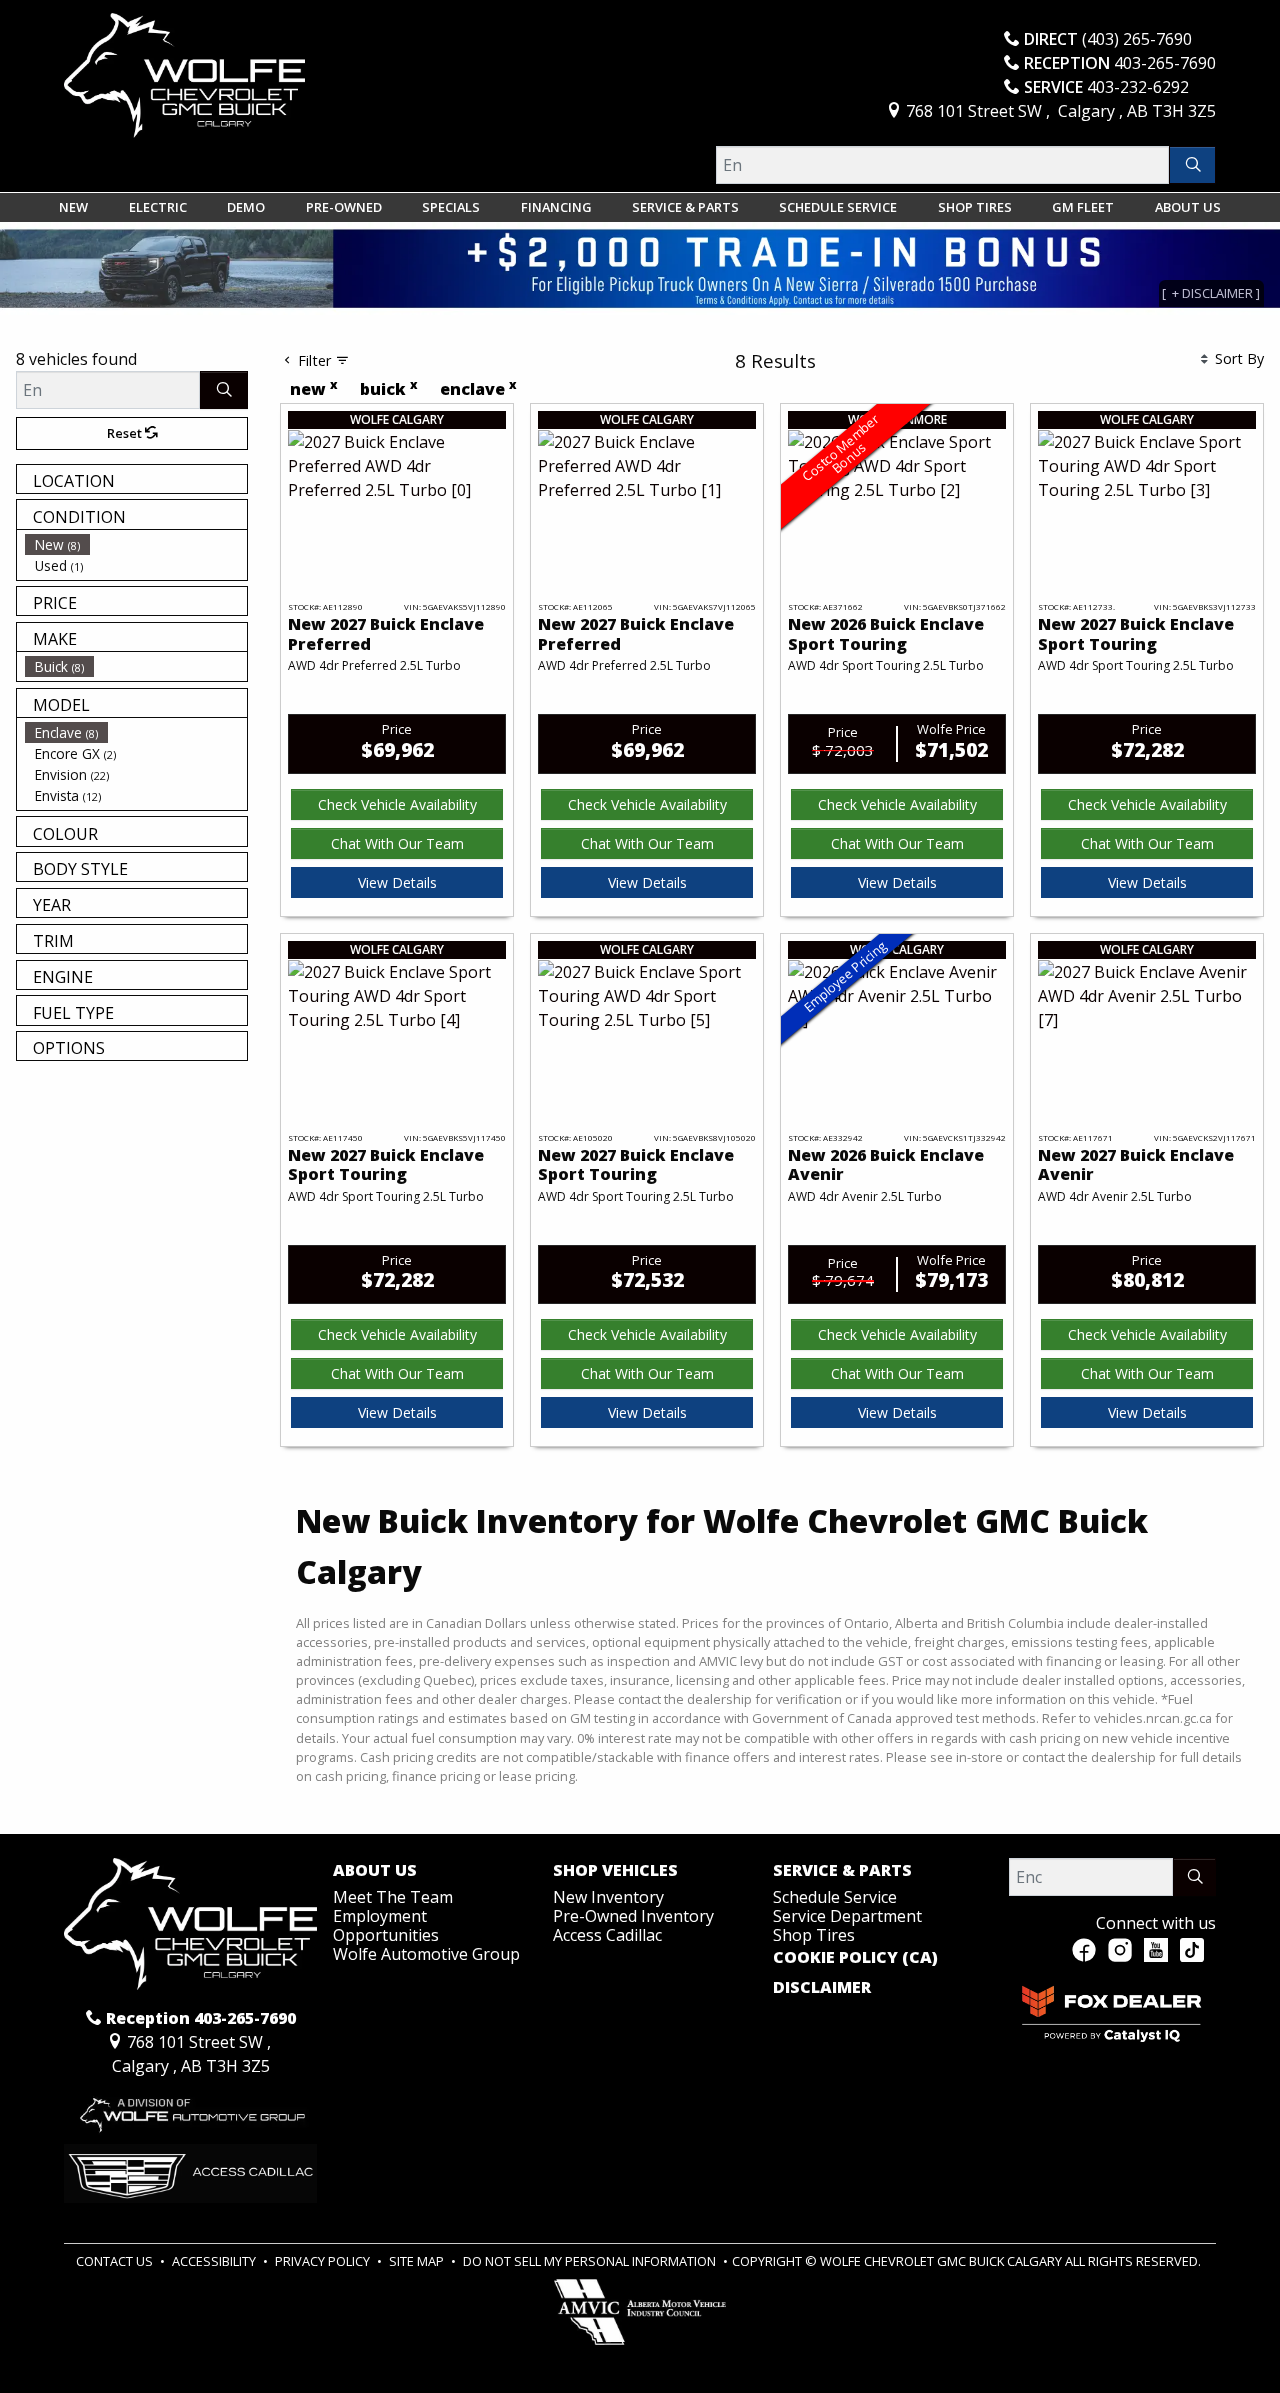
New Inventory (608, 1897)
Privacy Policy (324, 2261)
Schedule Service (835, 1897)
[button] (73, 207)
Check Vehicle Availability (397, 804)
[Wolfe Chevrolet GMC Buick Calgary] (184, 74)
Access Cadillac (607, 1935)
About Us (375, 1871)
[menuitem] (136, 544)
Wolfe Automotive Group (426, 1954)
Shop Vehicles (615, 1871)
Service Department (847, 1916)
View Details (397, 882)
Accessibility (215, 2261)
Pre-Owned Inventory (633, 1916)
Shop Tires (814, 1935)
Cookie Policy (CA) (855, 1958)
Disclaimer (822, 1988)
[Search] (1192, 165)
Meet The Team (393, 1897)
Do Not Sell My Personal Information (591, 2261)
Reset (126, 433)
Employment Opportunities (386, 1925)
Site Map (418, 2261)
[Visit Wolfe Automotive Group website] (190, 2109)
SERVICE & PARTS (842, 1871)
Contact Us (116, 2261)
